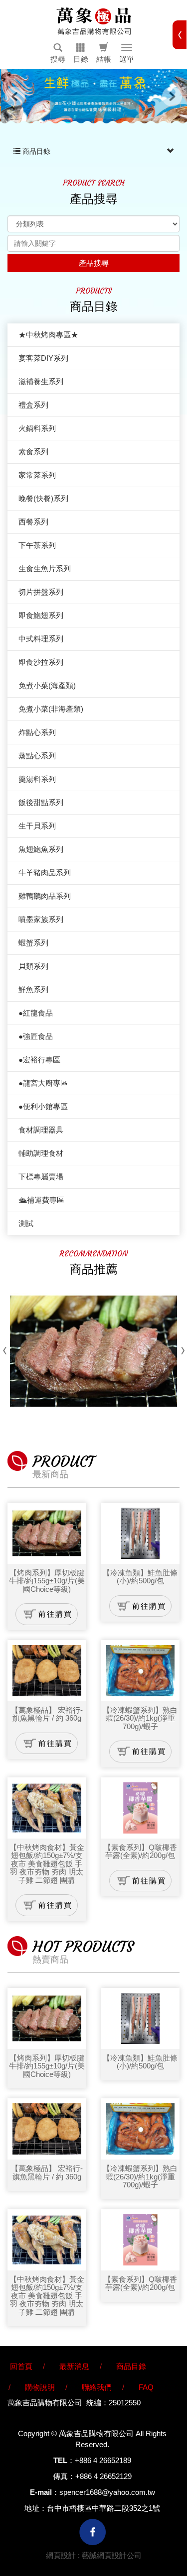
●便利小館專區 (43, 1106)
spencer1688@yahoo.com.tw (107, 2492)
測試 (26, 1223)
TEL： (64, 2460)
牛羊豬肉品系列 (45, 873)
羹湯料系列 (37, 779)
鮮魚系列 (33, 989)
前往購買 (55, 1614)
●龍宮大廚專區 (43, 1083)
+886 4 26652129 (103, 2476)
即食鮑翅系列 (41, 615)
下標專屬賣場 (41, 1177)
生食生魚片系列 (45, 568)
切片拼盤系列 (41, 592)
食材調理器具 (41, 1130)
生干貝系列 (37, 826)
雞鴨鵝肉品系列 (45, 896)
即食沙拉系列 (41, 662)
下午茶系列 (37, 545)
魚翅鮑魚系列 (41, 849)
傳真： (64, 2476)
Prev (15, 97)
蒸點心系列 (37, 756)
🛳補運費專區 (41, 1200)
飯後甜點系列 (41, 802)
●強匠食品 (36, 1036)
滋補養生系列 (41, 381)
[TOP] (170, 2503)
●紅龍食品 (36, 1013)
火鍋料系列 (37, 428)
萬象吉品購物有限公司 (94, 21)
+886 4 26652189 (103, 2460)
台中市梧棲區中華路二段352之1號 (103, 2508)
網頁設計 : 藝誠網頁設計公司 (94, 2555)
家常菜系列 (37, 475)
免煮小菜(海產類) (47, 685)
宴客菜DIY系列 (43, 358)
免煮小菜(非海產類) (51, 709)
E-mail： (45, 2492)
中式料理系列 (41, 639)
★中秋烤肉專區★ (48, 335)
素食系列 (33, 452)
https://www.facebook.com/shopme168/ (93, 2532)
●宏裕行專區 (39, 1060)
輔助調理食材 (41, 1153)
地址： (36, 2508)
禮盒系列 (33, 405)
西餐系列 (33, 522)
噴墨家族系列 (41, 919)
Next (172, 97)
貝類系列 (33, 966)
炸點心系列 (37, 732)
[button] (58, 53)
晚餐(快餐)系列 (43, 498)
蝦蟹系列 (33, 943)
